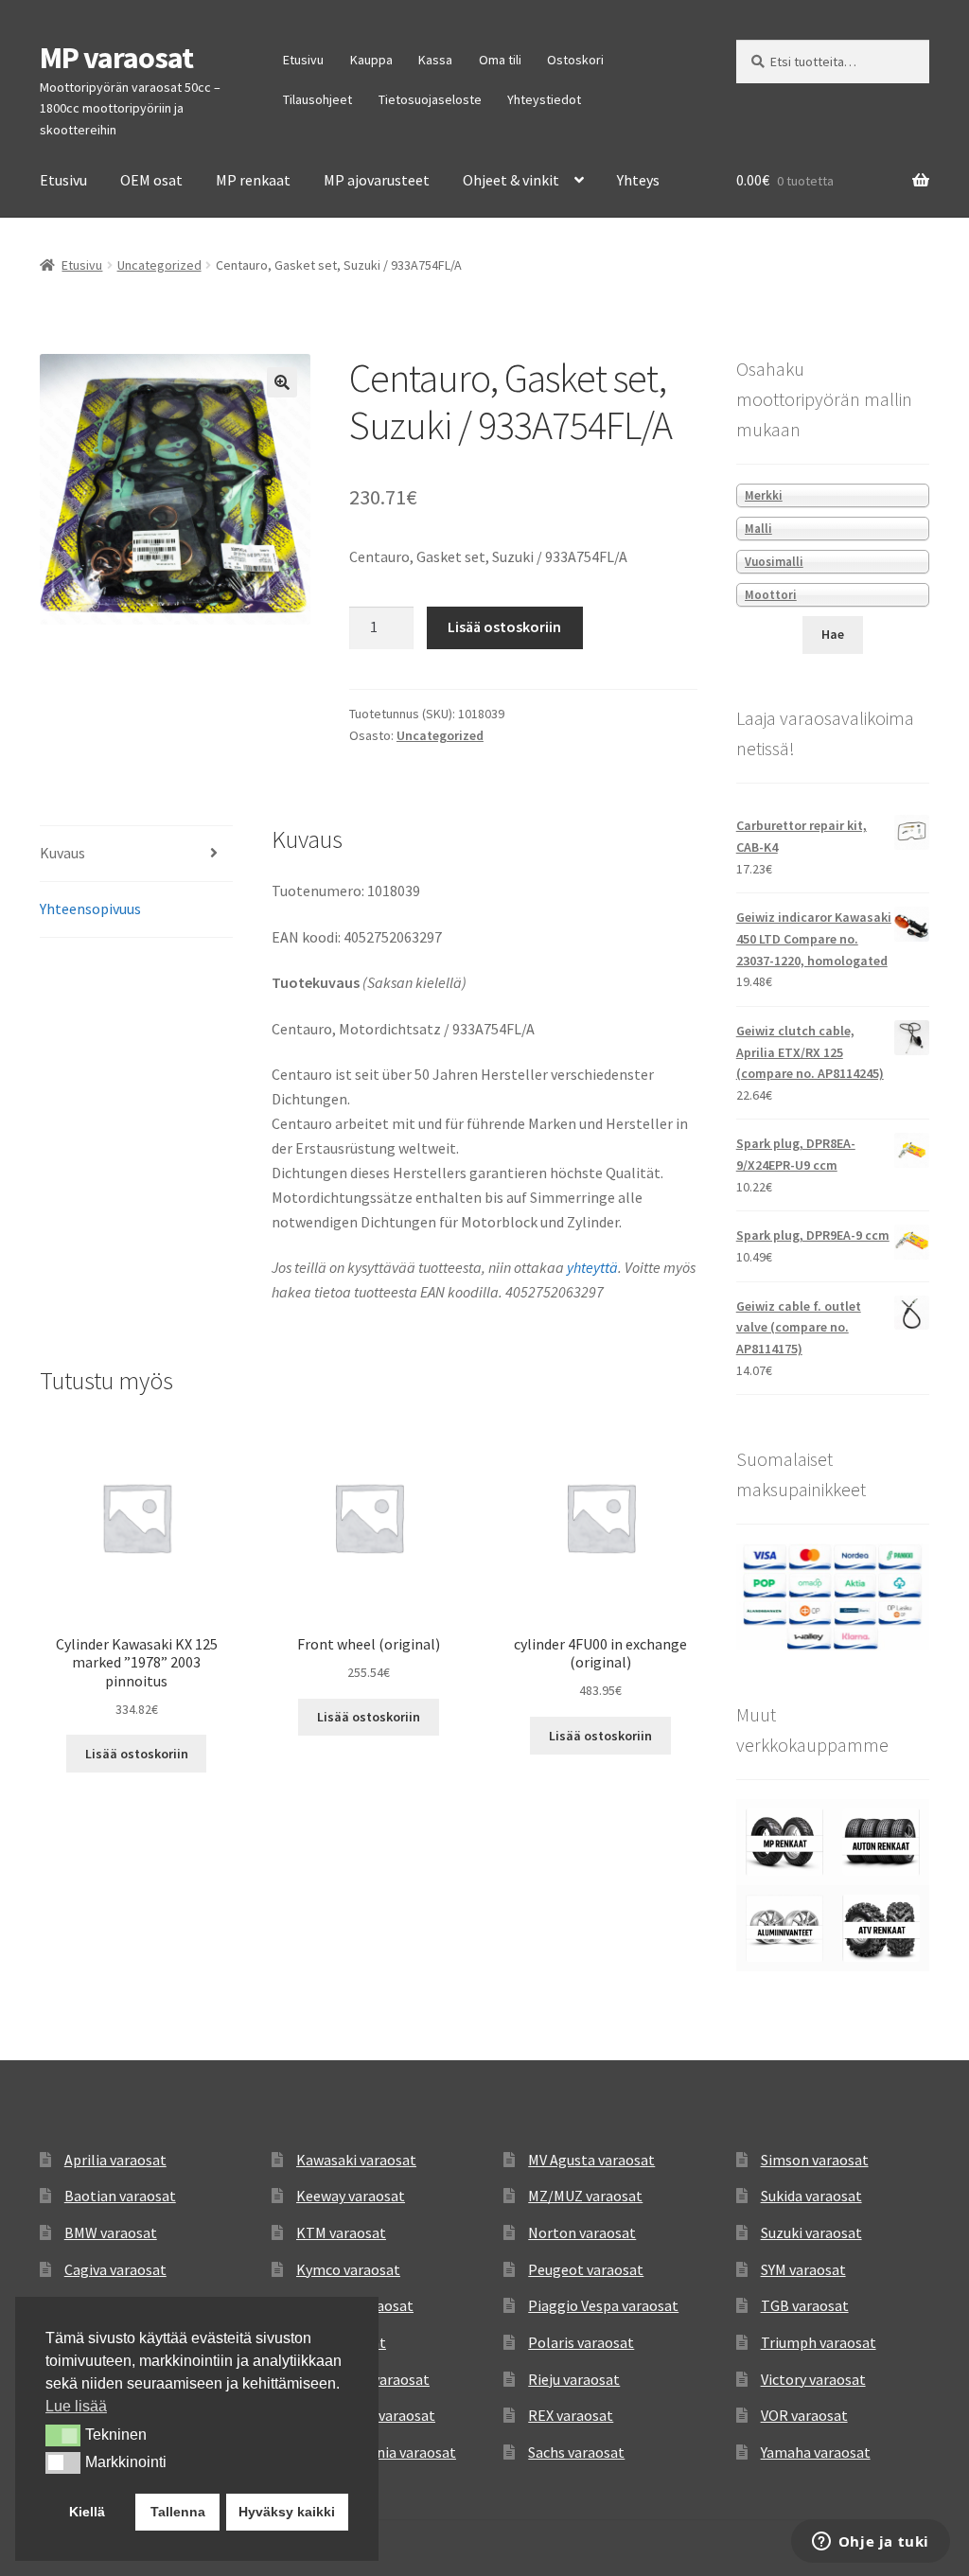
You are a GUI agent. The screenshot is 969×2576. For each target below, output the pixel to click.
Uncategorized (159, 265)
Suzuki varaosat (811, 2232)
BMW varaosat (111, 2232)
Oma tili (500, 60)
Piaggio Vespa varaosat (603, 2305)
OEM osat (151, 180)
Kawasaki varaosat (356, 2160)
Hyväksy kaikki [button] (287, 2512)
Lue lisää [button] (76, 2406)
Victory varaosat (813, 2379)
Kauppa (371, 60)
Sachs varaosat (576, 2452)
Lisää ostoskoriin (504, 626)
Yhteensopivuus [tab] (90, 909)
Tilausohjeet (317, 99)
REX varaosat (571, 2415)
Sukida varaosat (811, 2196)
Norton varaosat (582, 2232)
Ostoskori (575, 60)
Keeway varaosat (351, 2196)
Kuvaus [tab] (62, 853)
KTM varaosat (341, 2232)
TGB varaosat (805, 2305)
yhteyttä (592, 1267)
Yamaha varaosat (816, 2452)
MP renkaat (253, 180)
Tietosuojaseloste (430, 99)
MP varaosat (116, 58)
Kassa (435, 60)
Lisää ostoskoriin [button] (137, 1754)
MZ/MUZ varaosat (585, 2196)
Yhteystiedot (544, 99)
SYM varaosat (803, 2269)
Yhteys (638, 180)
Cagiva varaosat (115, 2269)
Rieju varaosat (574, 2379)
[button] (282, 382)
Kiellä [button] (87, 2512)
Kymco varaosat (348, 2269)
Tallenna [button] (178, 2512)
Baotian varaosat (120, 2196)
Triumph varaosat (819, 2342)
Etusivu (303, 60)
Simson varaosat (815, 2160)
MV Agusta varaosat (591, 2160)
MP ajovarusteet (377, 180)
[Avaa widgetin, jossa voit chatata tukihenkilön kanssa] (870, 2543)
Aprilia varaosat (115, 2160)
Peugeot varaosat (586, 2269)
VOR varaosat (804, 2415)
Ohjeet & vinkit (511, 180)
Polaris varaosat (581, 2342)
